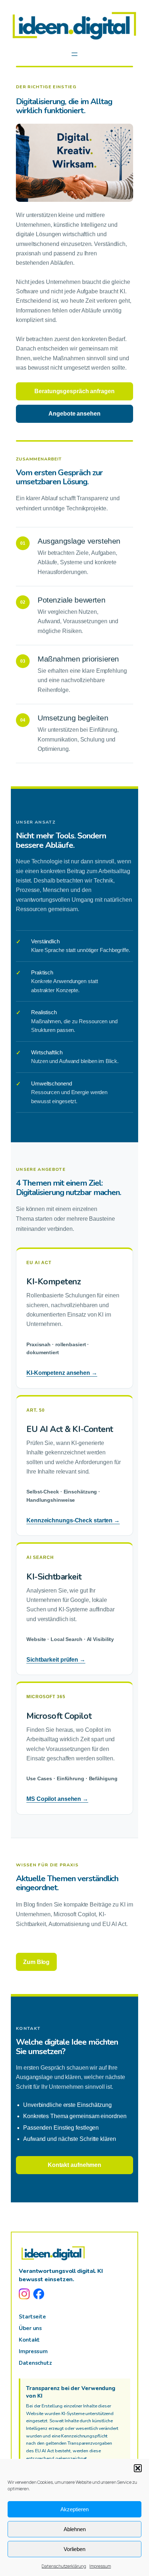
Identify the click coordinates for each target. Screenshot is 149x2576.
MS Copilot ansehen (57, 1799)
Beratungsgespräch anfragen (74, 391)
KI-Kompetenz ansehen (62, 1373)
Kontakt (29, 2340)
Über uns (30, 2328)
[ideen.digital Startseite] (53, 2253)
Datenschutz (35, 2363)
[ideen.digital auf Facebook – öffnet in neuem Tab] (39, 2294)
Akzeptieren (74, 2509)
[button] (138, 2468)
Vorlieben (74, 2549)
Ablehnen (75, 2529)
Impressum (100, 2566)
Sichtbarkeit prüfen (56, 1660)
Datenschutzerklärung (64, 2566)
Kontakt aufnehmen (74, 2165)
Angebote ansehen (74, 414)
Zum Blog (36, 1962)
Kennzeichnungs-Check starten (73, 1520)
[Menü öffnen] (74, 54)
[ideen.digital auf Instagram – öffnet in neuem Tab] (24, 2294)
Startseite (32, 2317)
